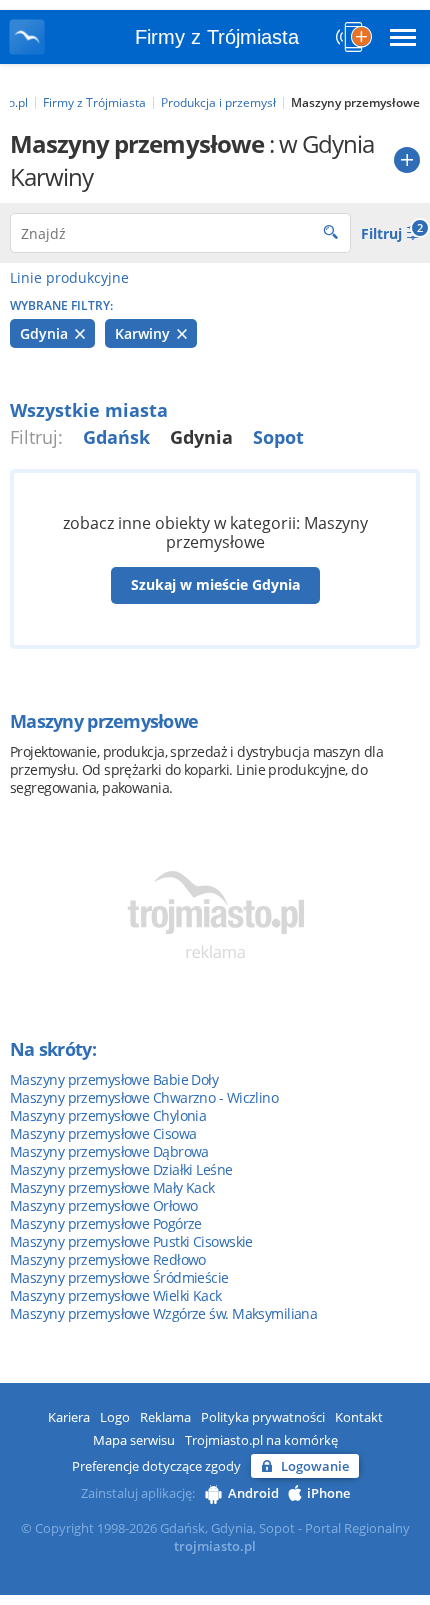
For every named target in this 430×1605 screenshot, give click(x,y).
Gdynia (46, 333)
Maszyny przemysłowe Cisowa (103, 1133)
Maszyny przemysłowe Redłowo (108, 1259)
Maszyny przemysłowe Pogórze (106, 1223)
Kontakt (359, 1417)
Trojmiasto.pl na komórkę (261, 1440)
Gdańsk (116, 437)
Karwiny (144, 333)
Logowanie (315, 1466)
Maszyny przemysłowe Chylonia (108, 1115)
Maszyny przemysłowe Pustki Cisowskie (131, 1241)
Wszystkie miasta (89, 410)
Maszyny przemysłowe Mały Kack (112, 1187)
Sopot (278, 437)
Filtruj (390, 231)
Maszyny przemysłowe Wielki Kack (116, 1295)
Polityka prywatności (263, 1417)
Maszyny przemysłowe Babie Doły (114, 1079)
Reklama (165, 1417)
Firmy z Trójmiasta (217, 37)
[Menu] (403, 37)
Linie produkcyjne (69, 277)
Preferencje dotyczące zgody (156, 1466)
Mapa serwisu (134, 1440)
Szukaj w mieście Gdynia (215, 584)
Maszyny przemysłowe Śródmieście (119, 1277)
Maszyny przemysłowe (104, 721)
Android (253, 1493)
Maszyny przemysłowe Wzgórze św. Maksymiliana (163, 1313)
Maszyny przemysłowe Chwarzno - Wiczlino (144, 1097)
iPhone (328, 1493)
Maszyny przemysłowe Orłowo (103, 1205)
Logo (115, 1417)
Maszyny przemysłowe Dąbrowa (109, 1151)
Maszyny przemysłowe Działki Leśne (121, 1169)
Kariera (69, 1417)
